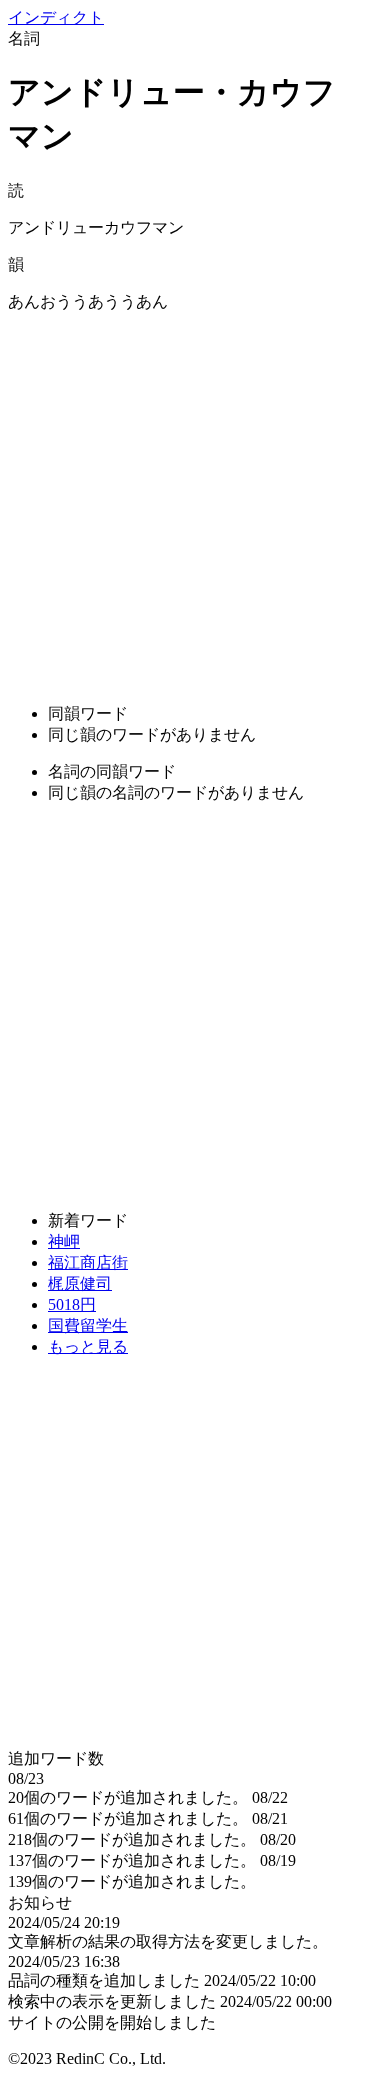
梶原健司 (80, 1283)
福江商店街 (88, 1262)
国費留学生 (88, 1325)
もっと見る (88, 1346)
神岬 (64, 1241)
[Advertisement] (187, 500)
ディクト (56, 17)
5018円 (72, 1304)
